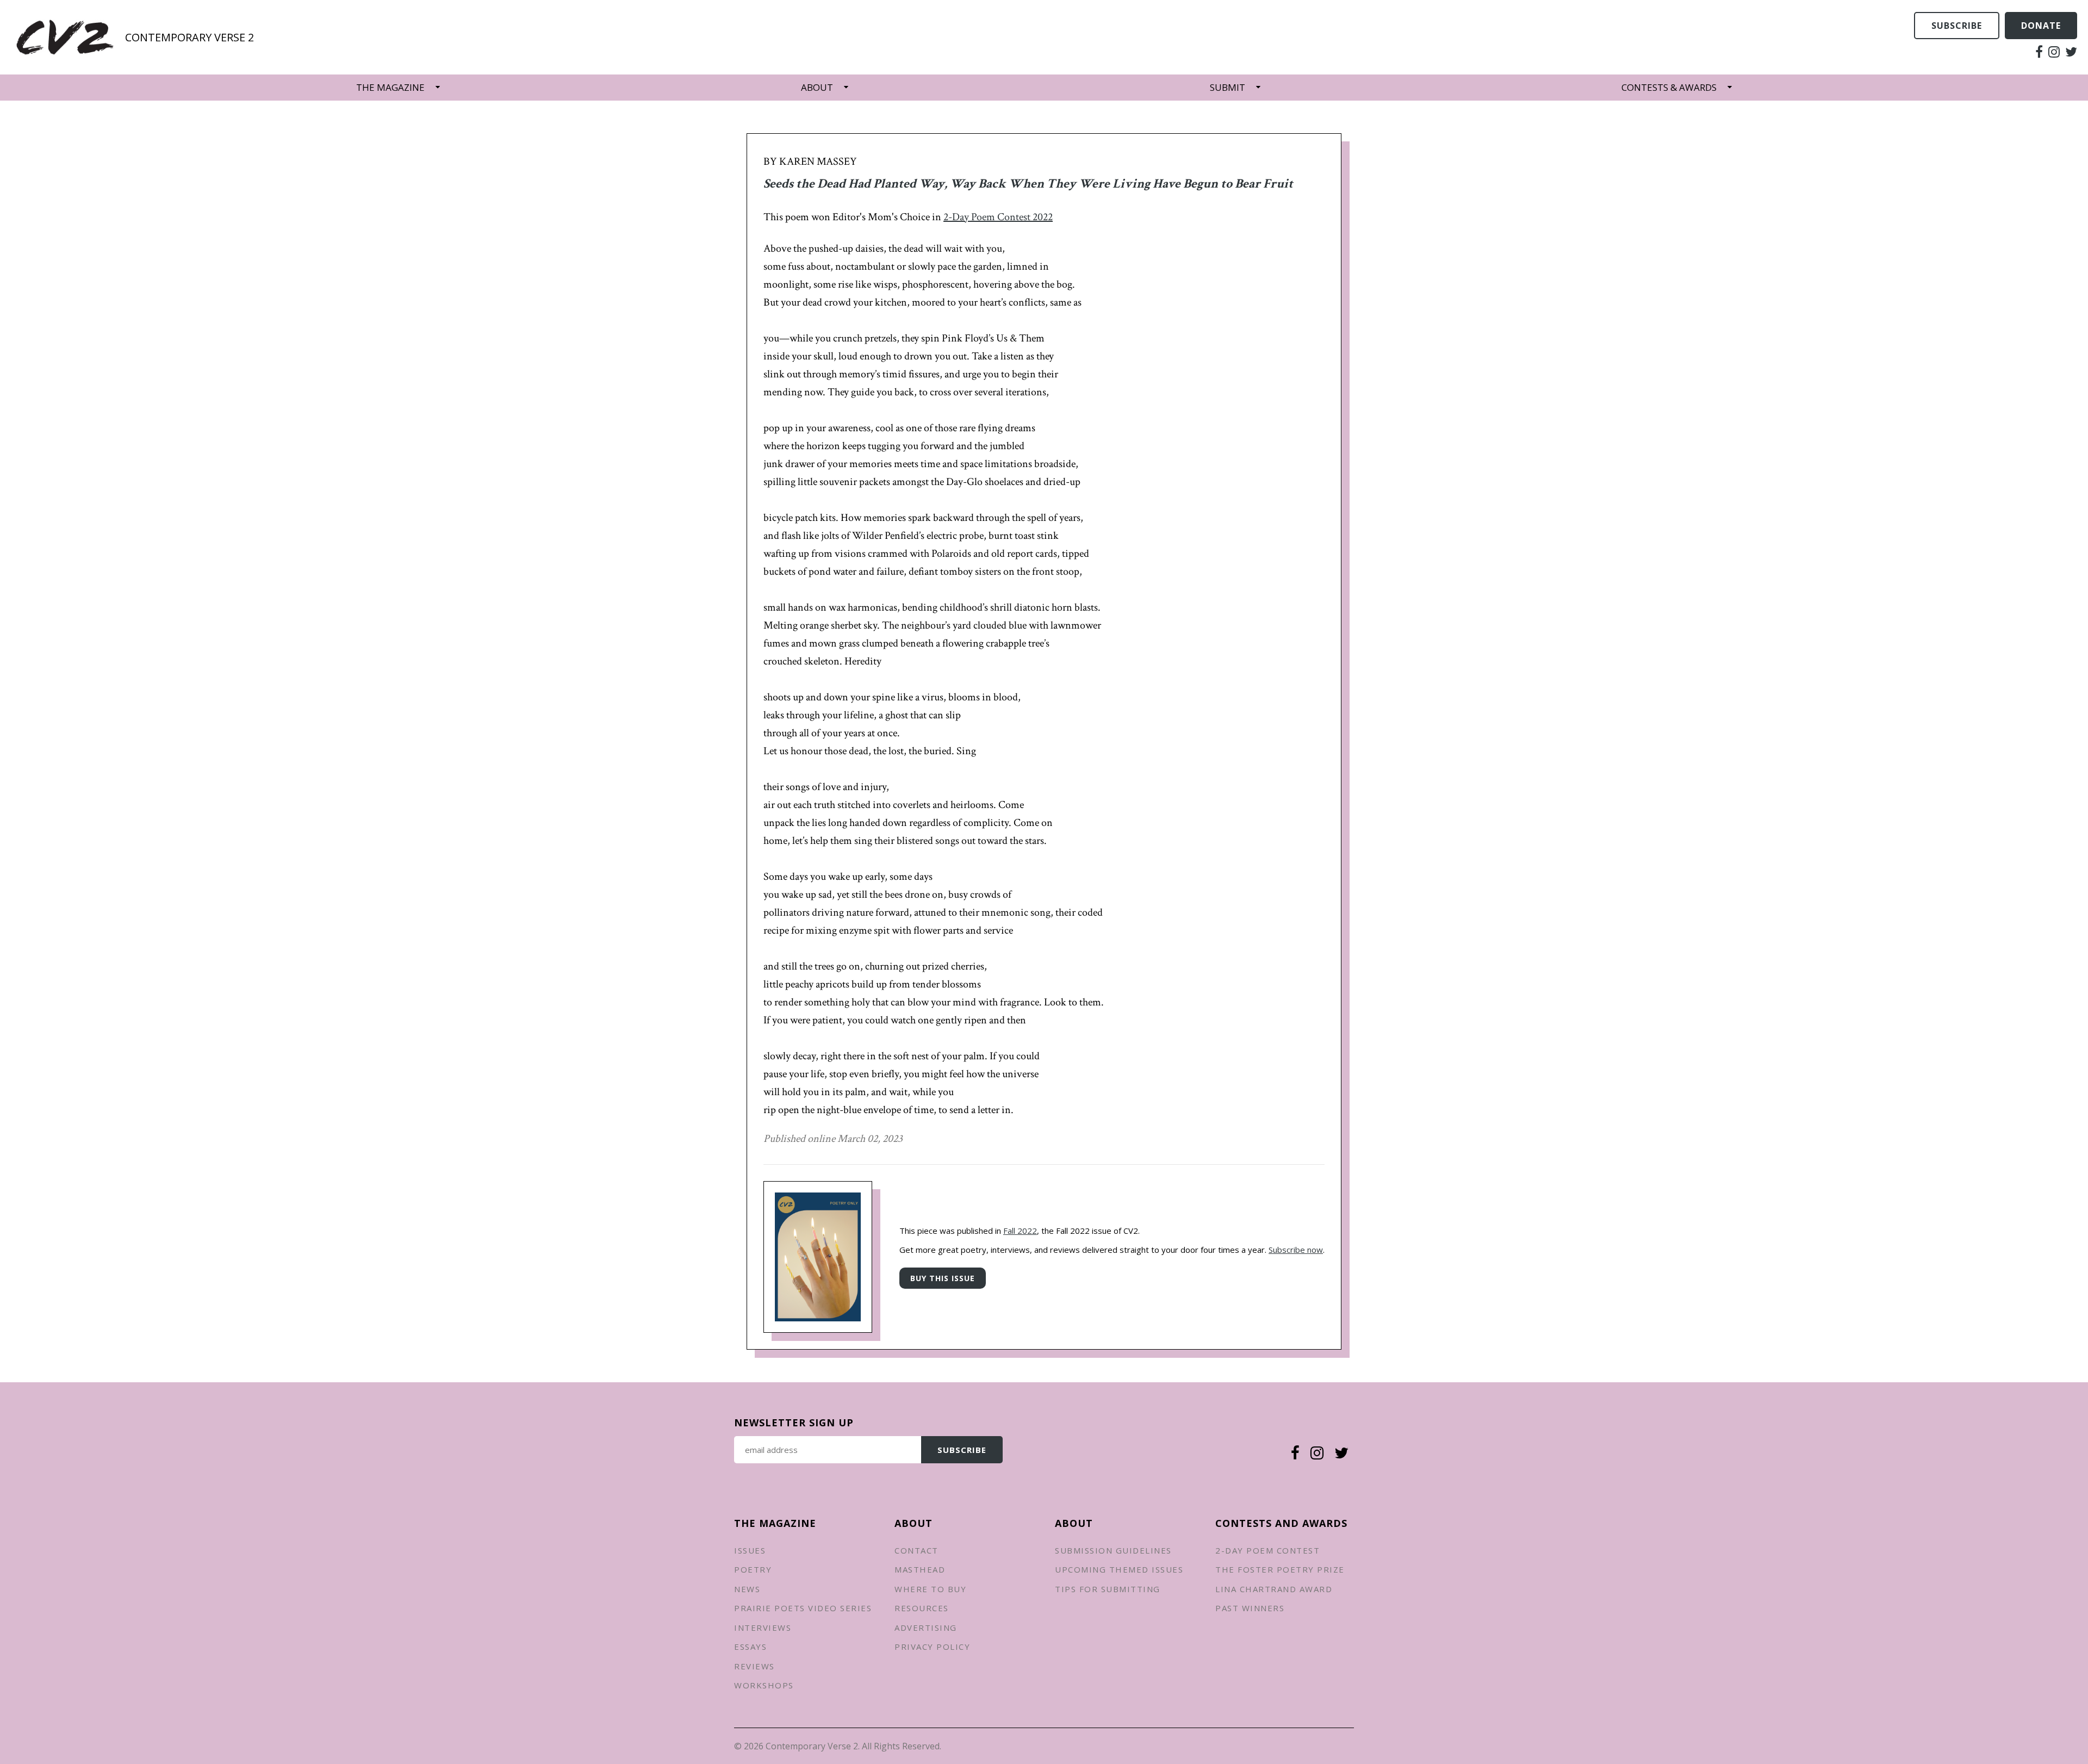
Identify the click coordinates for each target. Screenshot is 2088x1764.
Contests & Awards (1669, 87)
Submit (1228, 87)
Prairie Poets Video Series (803, 1608)
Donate (2041, 26)
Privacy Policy (932, 1647)
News (747, 1589)
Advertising (926, 1628)
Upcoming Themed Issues (1119, 1569)
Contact (916, 1550)
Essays (750, 1647)
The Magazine (390, 87)
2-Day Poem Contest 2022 (998, 217)
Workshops (764, 1685)
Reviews (754, 1666)
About (817, 87)
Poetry (753, 1569)
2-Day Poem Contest (1267, 1550)
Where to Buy (930, 1589)
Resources (922, 1608)
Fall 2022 (1020, 1231)
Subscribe (1957, 26)
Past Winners (1250, 1608)
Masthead (920, 1569)
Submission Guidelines (1113, 1550)
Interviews (763, 1628)
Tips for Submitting (1108, 1589)
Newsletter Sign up (794, 1423)
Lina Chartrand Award (1274, 1589)
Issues (750, 1550)
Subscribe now (1296, 1250)
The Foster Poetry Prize (1280, 1569)
